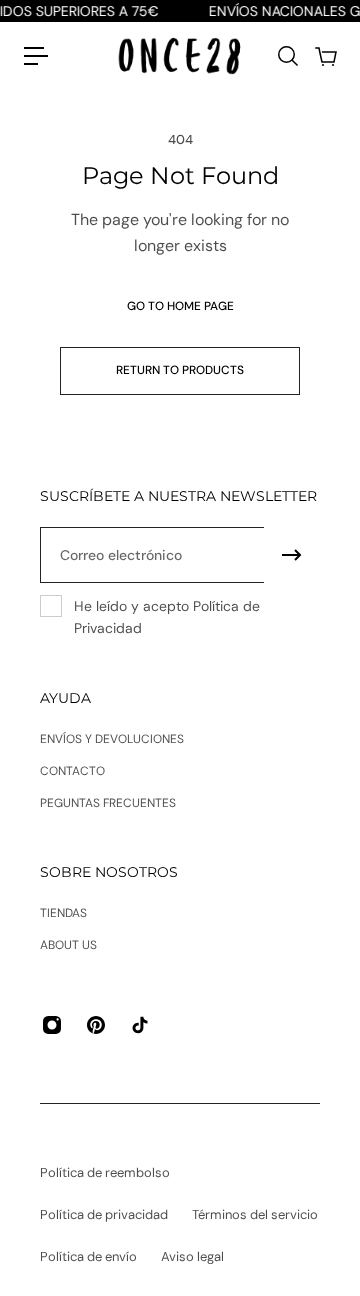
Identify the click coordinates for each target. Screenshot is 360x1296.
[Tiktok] (140, 1025)
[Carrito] (325, 56)
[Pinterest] (96, 1025)
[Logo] (180, 55)
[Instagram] (52, 1025)
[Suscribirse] (292, 555)
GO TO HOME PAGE (180, 306)
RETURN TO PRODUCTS (180, 370)
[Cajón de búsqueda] (287, 56)
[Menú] (36, 56)
